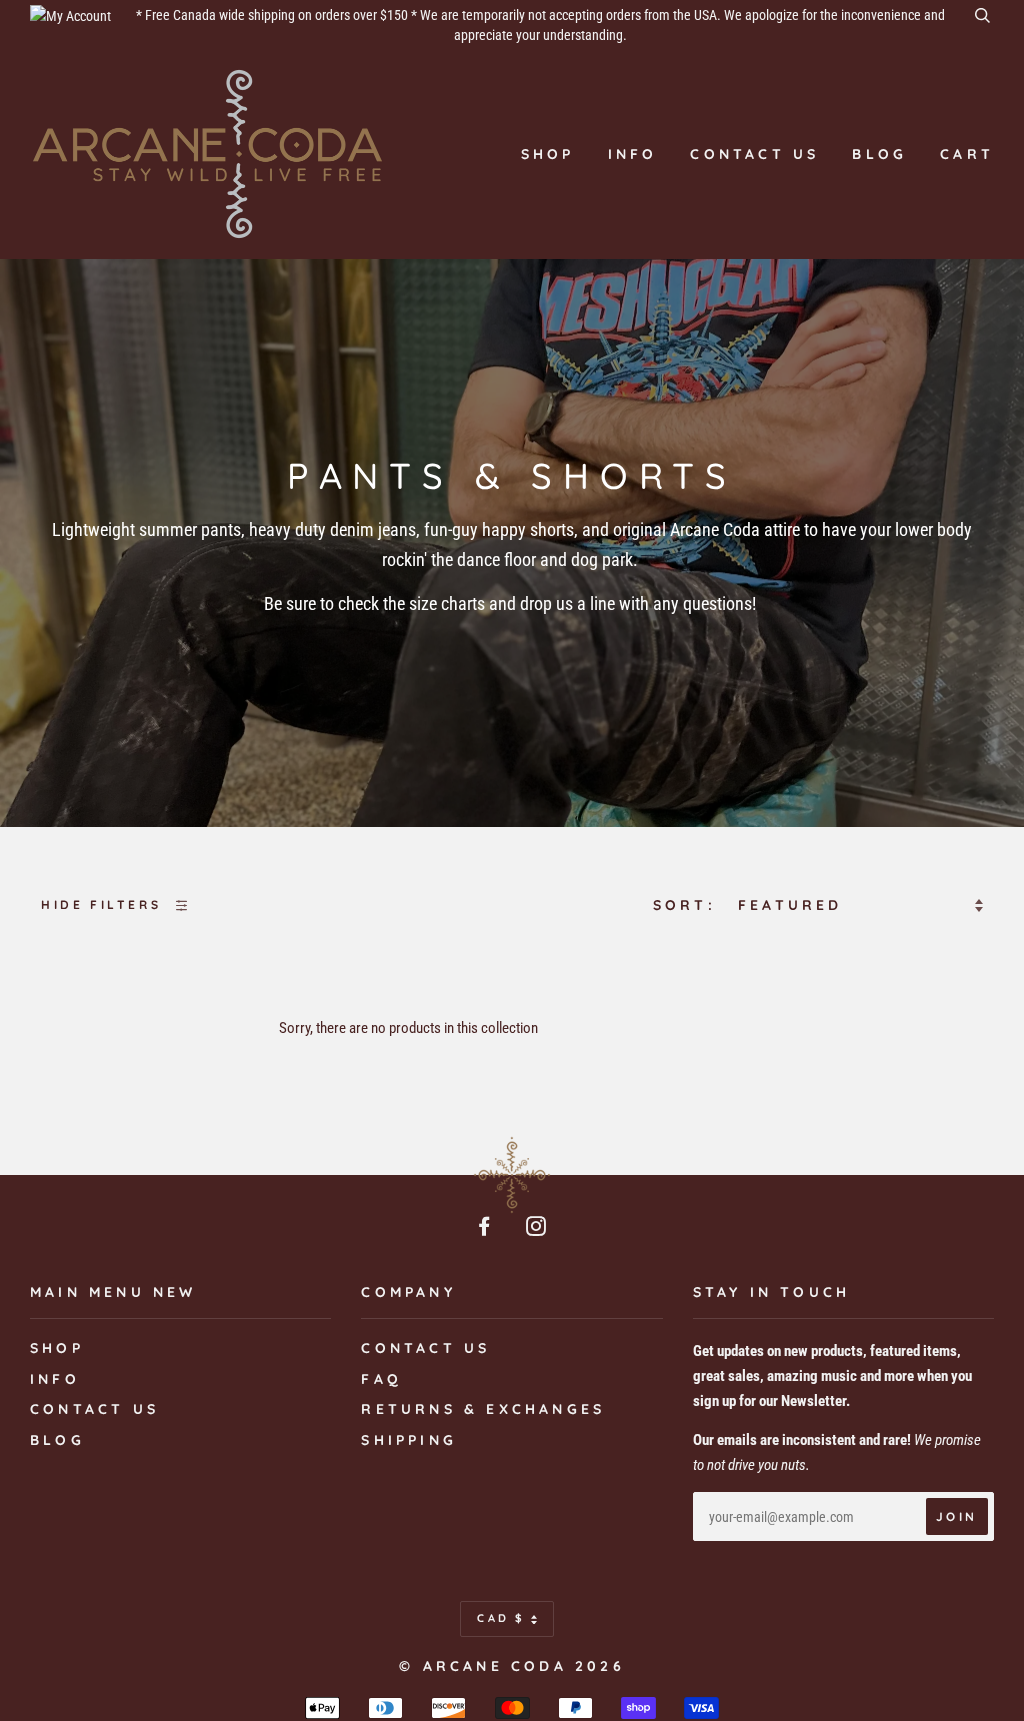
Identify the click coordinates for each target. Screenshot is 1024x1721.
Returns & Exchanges (483, 1409)
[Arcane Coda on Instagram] (538, 1229)
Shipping (409, 1440)
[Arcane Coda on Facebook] (486, 1229)
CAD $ (501, 1618)
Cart (967, 154)
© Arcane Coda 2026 (512, 1666)
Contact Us (425, 1348)
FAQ (381, 1379)
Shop (548, 154)
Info (633, 154)
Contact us (754, 154)
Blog (879, 154)
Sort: (688, 905)
